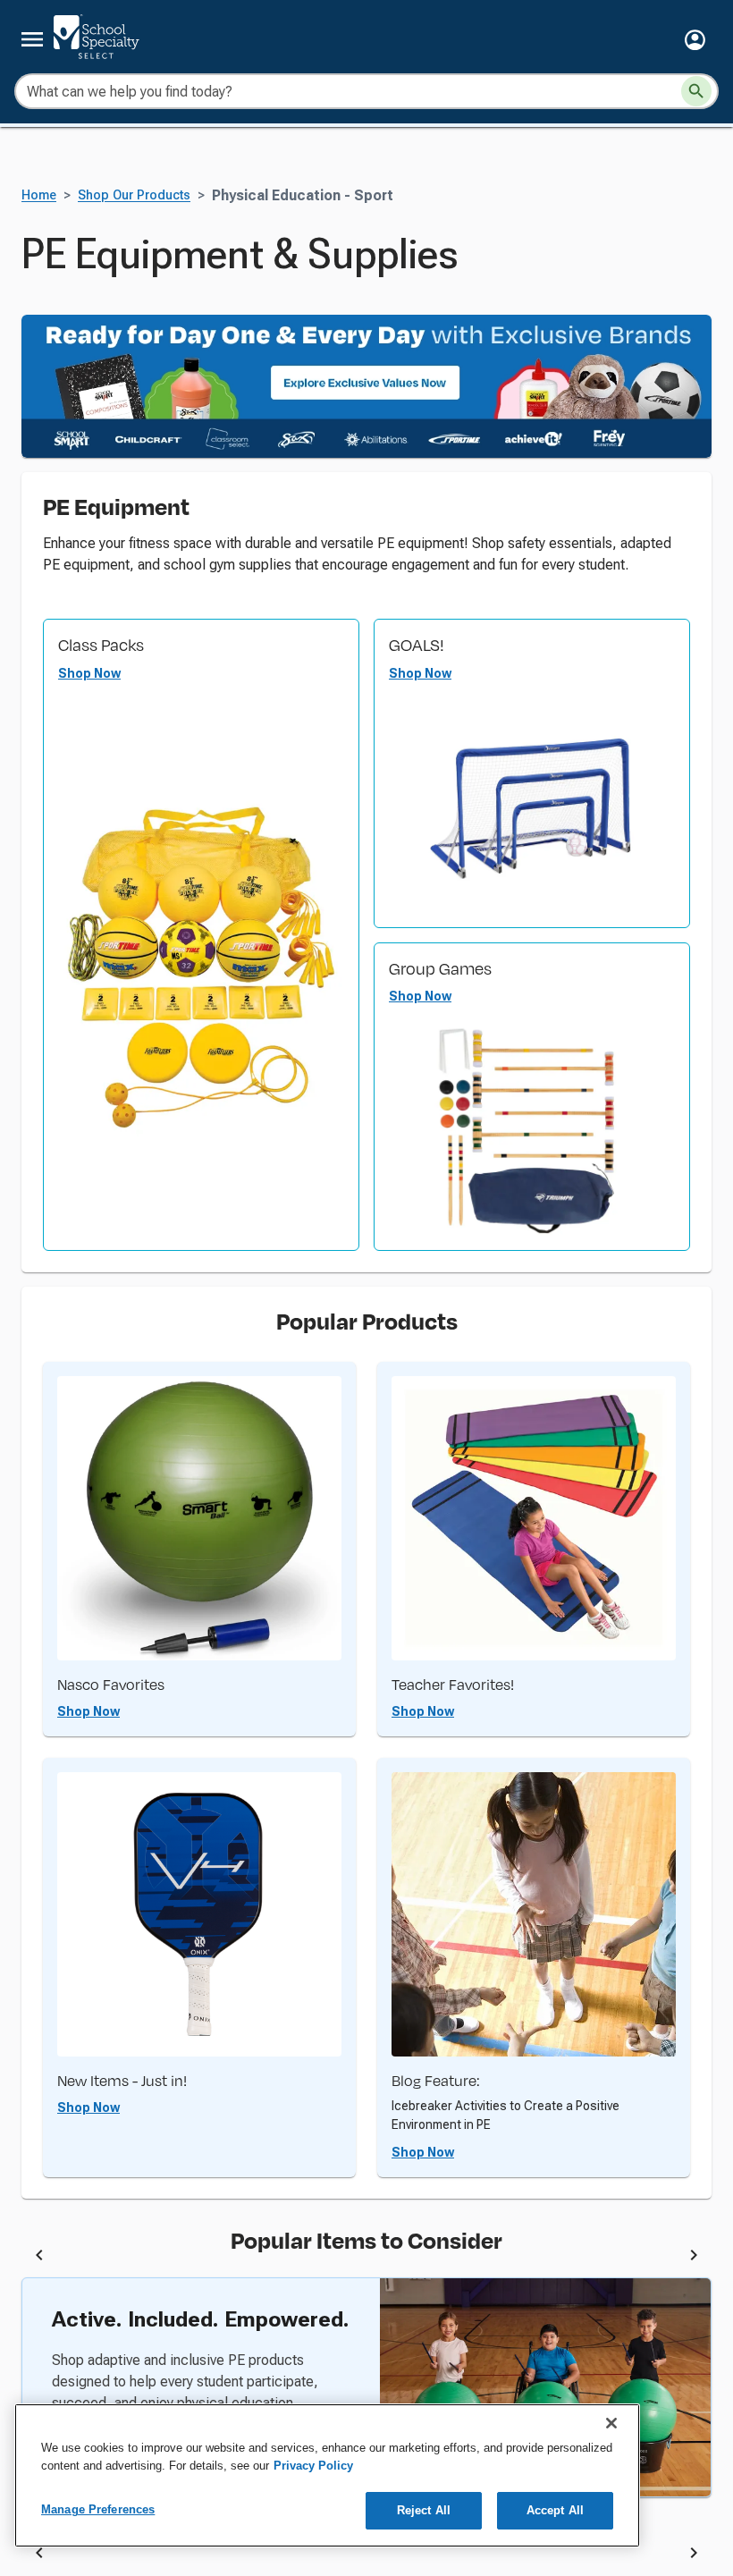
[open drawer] (32, 39)
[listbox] (366, 2258)
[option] (223, 2258)
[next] (694, 2258)
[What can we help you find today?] (696, 91)
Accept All (555, 2510)
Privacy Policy (313, 2466)
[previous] (39, 2258)
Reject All (424, 2510)
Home (39, 195)
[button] (695, 40)
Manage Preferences (98, 2509)
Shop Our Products (134, 195)
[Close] (611, 2423)
